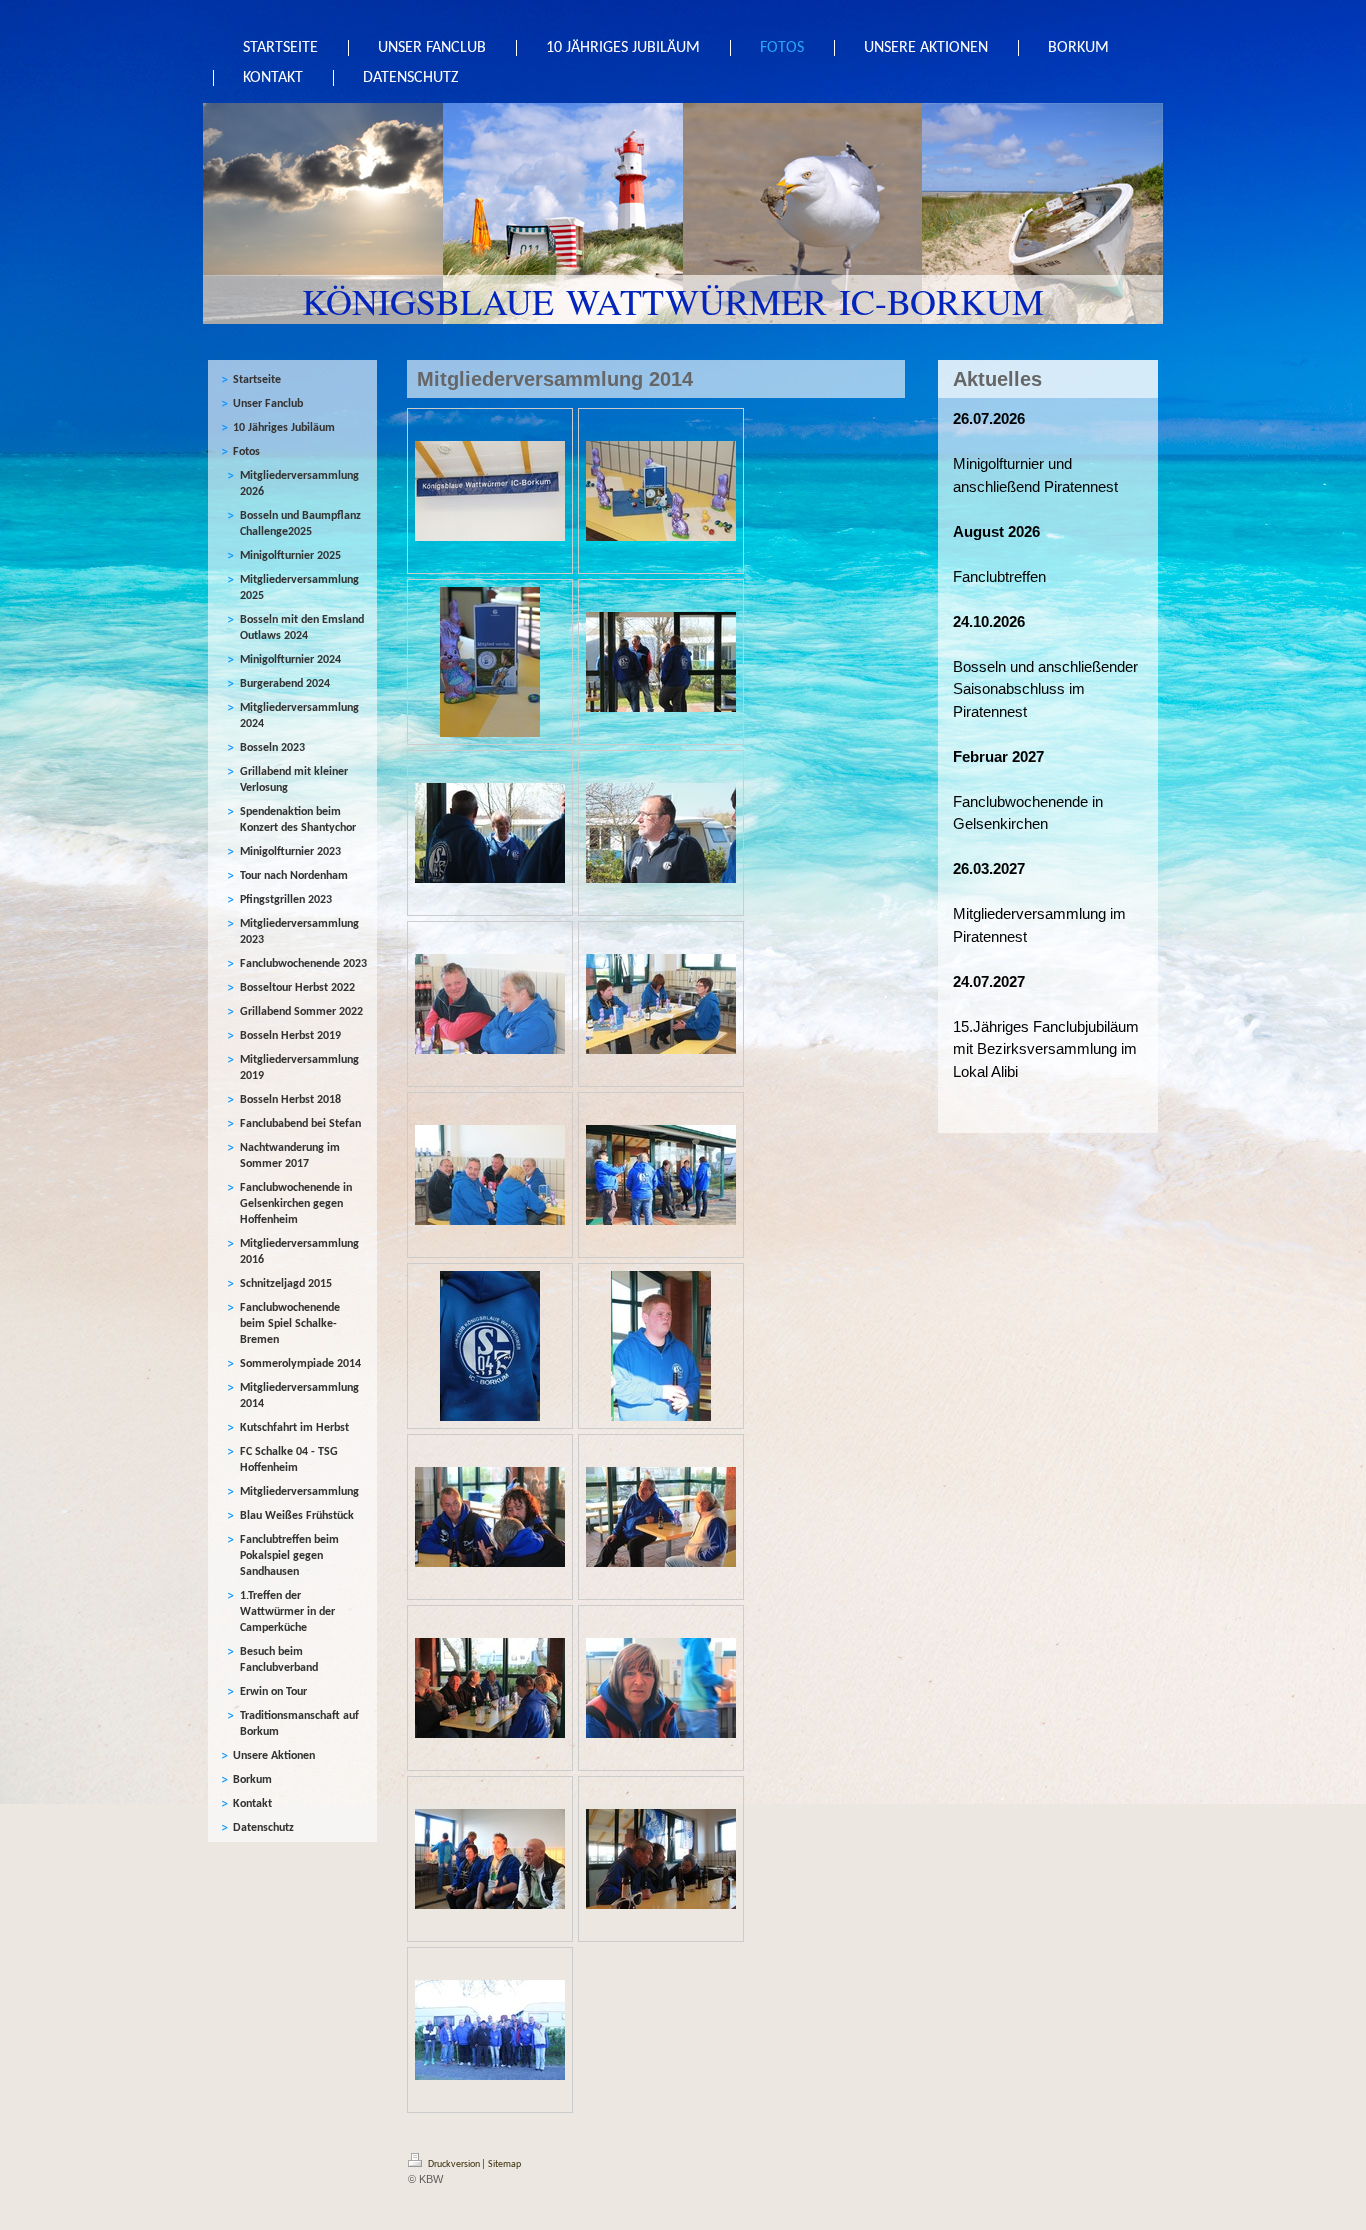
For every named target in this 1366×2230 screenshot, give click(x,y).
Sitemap (504, 2164)
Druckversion (454, 2164)
